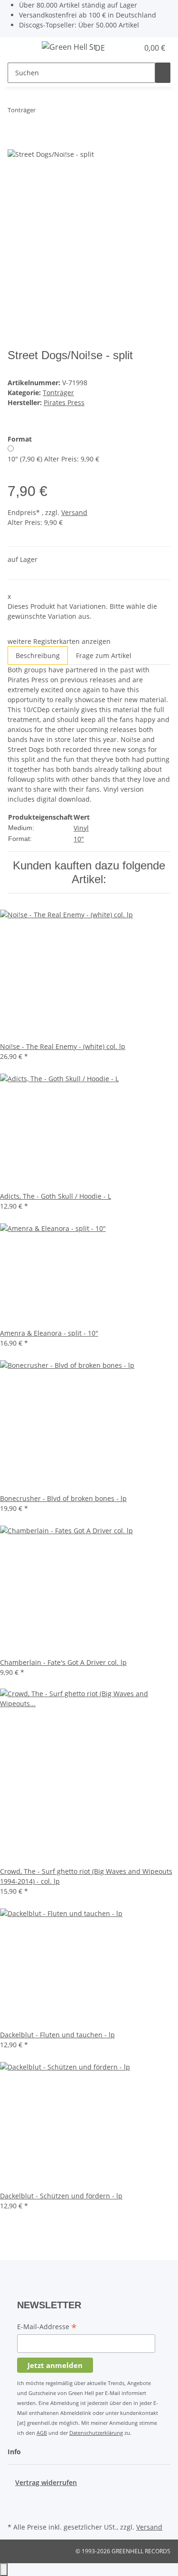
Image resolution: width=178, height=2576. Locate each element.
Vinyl (81, 828)
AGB (42, 2433)
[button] (121, 48)
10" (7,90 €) (53, 459)
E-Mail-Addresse (47, 2327)
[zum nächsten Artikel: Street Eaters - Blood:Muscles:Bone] (60, 112)
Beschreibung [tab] (38, 655)
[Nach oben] (4, 2570)
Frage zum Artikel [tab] (104, 655)
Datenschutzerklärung (96, 2433)
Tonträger (58, 393)
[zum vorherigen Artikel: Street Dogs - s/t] (43, 112)
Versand (74, 512)
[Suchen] (163, 73)
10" (79, 839)
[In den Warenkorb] (15, 143)
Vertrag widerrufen (46, 2482)
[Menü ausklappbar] (19, 48)
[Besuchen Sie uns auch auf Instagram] (15, 2509)
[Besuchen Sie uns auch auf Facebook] (15, 2498)
